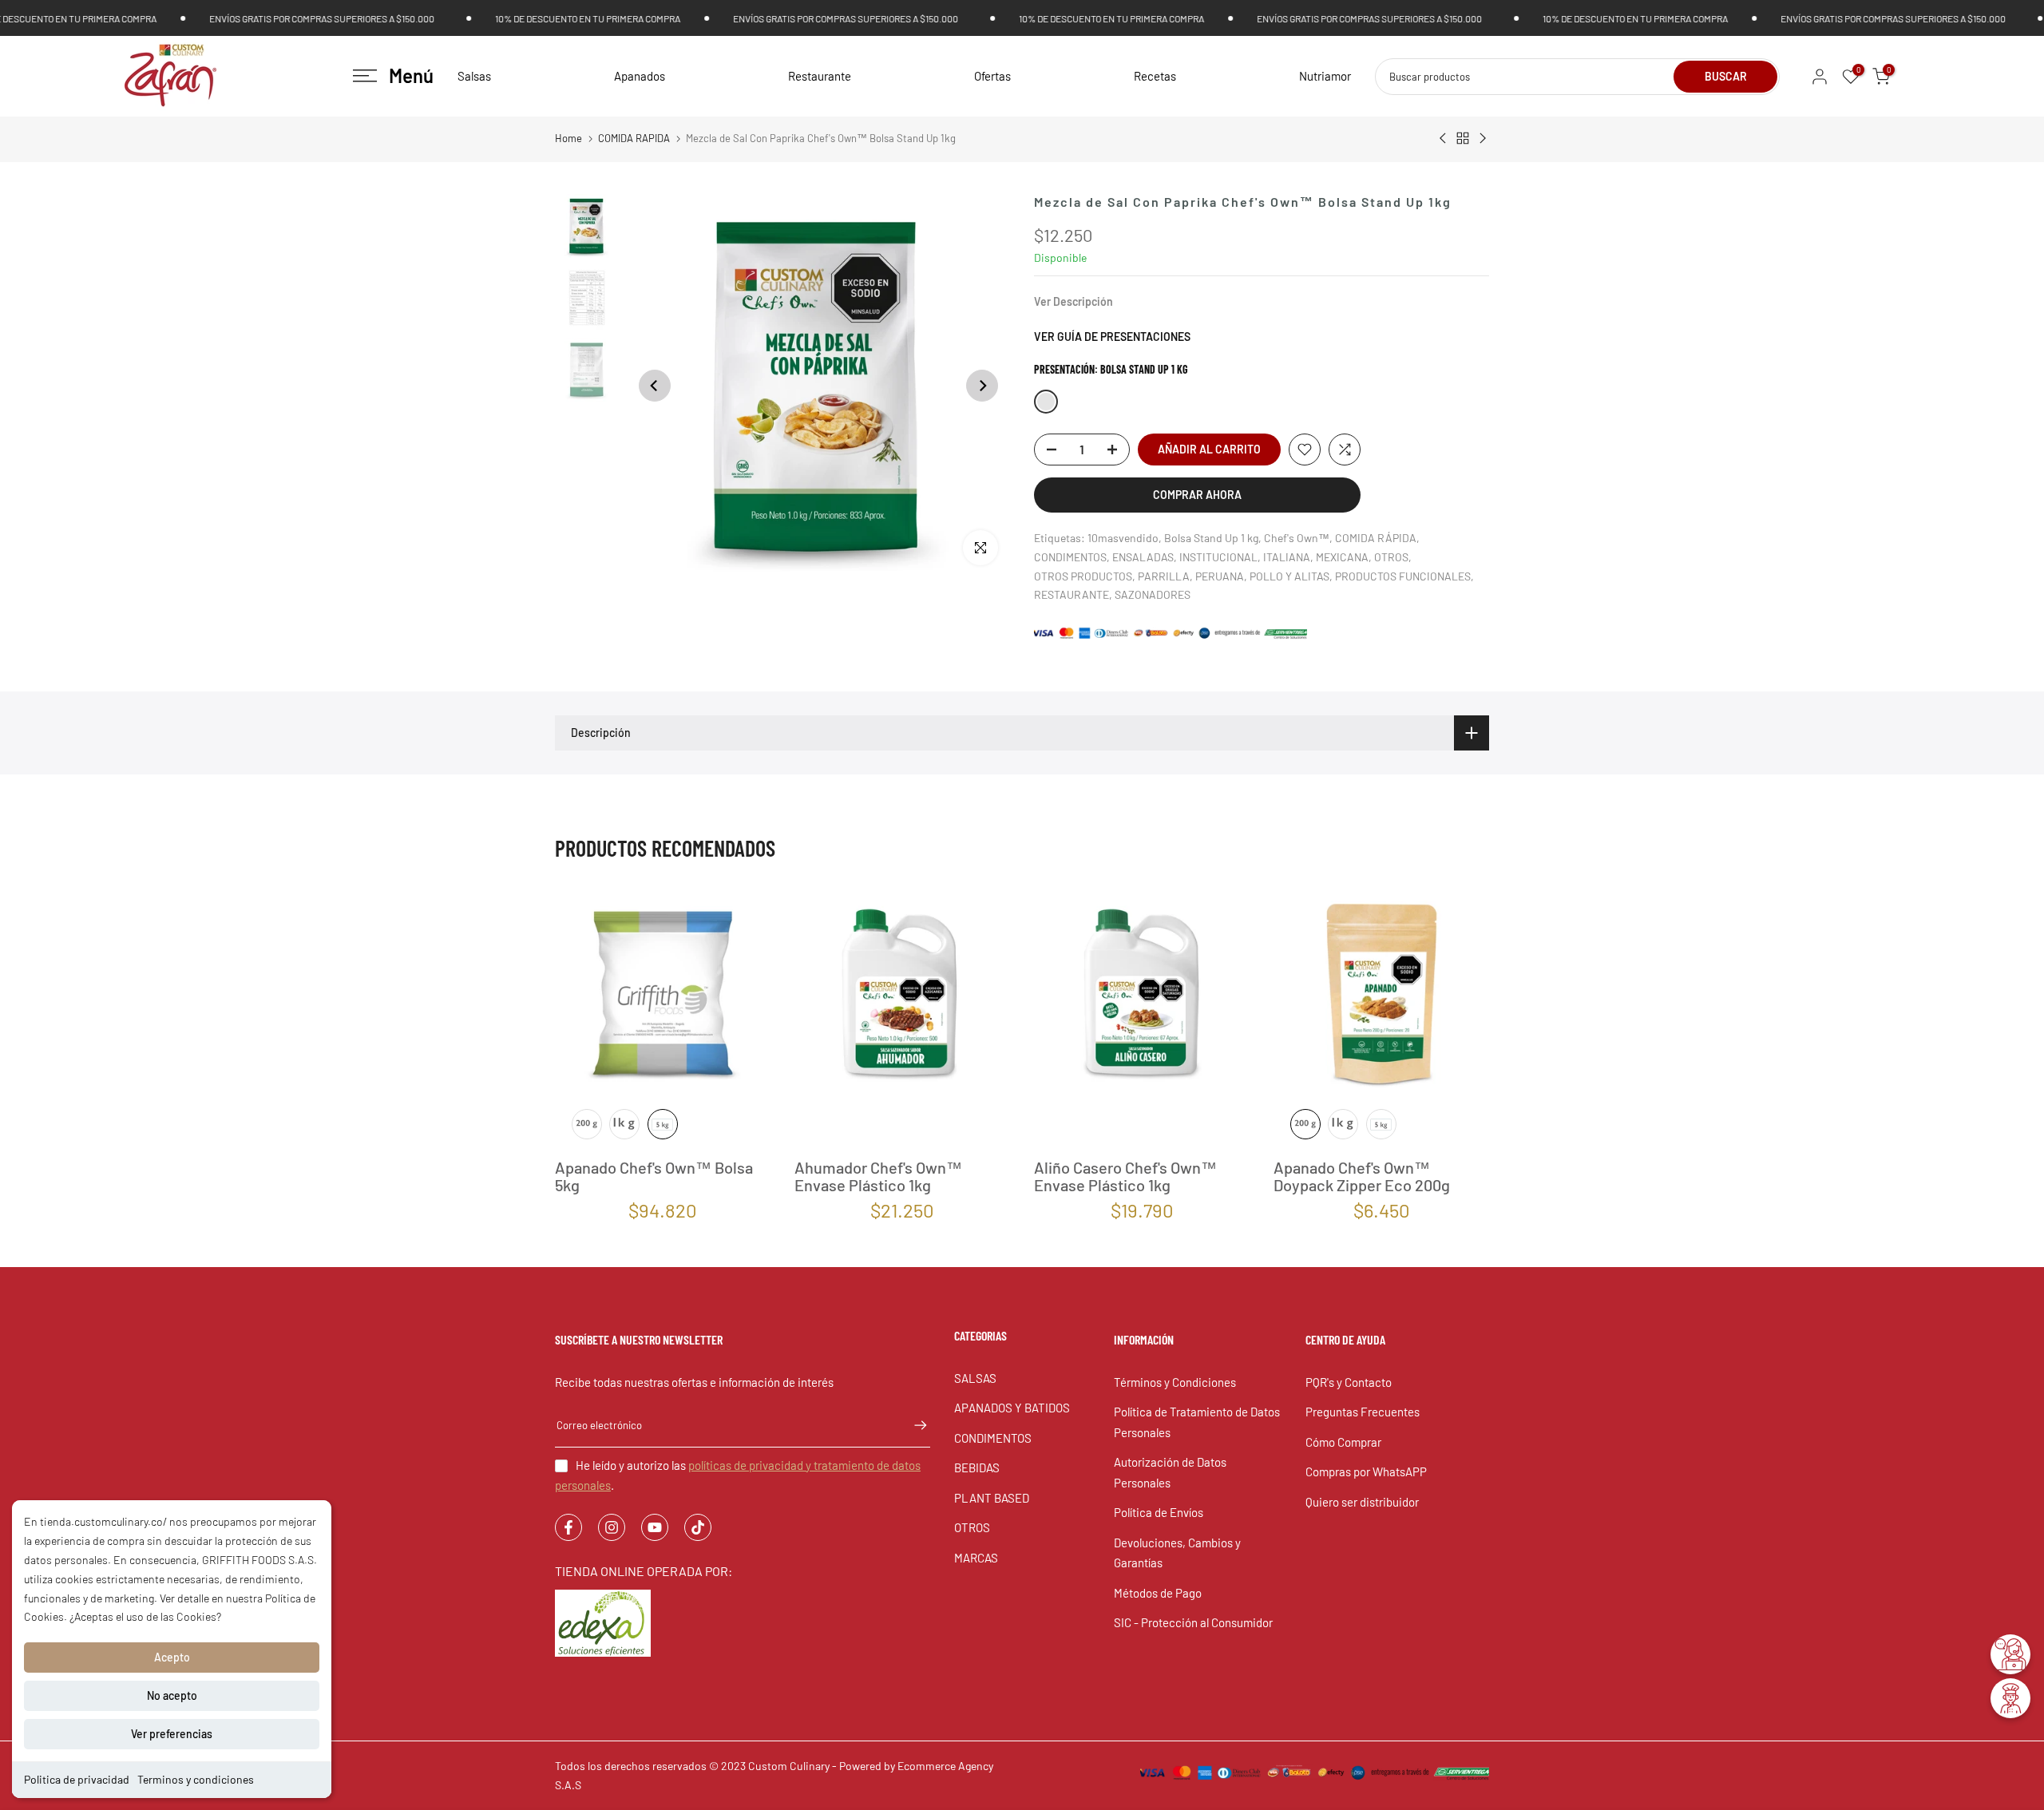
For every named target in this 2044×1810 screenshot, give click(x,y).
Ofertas (992, 76)
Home (568, 138)
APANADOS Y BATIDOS (1012, 1408)
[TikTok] (698, 1527)
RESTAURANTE (1072, 594)
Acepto (172, 1657)
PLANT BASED (992, 1498)
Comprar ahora (1197, 495)
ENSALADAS (1143, 557)
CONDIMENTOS (1070, 557)
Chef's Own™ (1297, 538)
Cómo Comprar (1343, 1442)
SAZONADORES (1153, 594)
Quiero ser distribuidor (1362, 1502)
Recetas (1155, 76)
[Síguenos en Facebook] (568, 1527)
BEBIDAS (977, 1467)
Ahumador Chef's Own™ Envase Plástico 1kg (878, 1176)
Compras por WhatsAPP (1366, 1471)
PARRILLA (1164, 576)
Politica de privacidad (77, 1779)
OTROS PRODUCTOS (1083, 576)
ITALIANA (1287, 557)
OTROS (1391, 557)
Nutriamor (1325, 76)
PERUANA (1220, 576)
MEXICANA (1342, 557)
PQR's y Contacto (1349, 1382)
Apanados (640, 76)
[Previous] (655, 386)
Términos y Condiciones (1175, 1382)
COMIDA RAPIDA (634, 138)
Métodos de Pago (1158, 1593)
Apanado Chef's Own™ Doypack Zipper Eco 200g (1362, 1176)
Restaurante (820, 76)
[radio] (587, 1124)
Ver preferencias (172, 1734)
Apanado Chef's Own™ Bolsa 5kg (654, 1176)
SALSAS (975, 1378)
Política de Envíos (1159, 1512)
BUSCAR (1726, 76)
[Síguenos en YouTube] (655, 1527)
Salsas (474, 76)
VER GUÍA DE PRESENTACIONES (1112, 337)
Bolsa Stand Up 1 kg (1211, 538)
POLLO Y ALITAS (1289, 576)
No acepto (172, 1695)
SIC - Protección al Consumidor (1193, 1622)
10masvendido (1123, 538)
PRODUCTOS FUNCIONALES (1403, 576)
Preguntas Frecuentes (1363, 1412)
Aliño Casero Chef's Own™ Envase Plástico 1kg (1125, 1176)
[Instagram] (612, 1527)
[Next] (982, 386)
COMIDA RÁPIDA (1376, 538)
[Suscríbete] (913, 1425)
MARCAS (976, 1558)
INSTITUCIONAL (1218, 557)
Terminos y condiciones (196, 1779)
